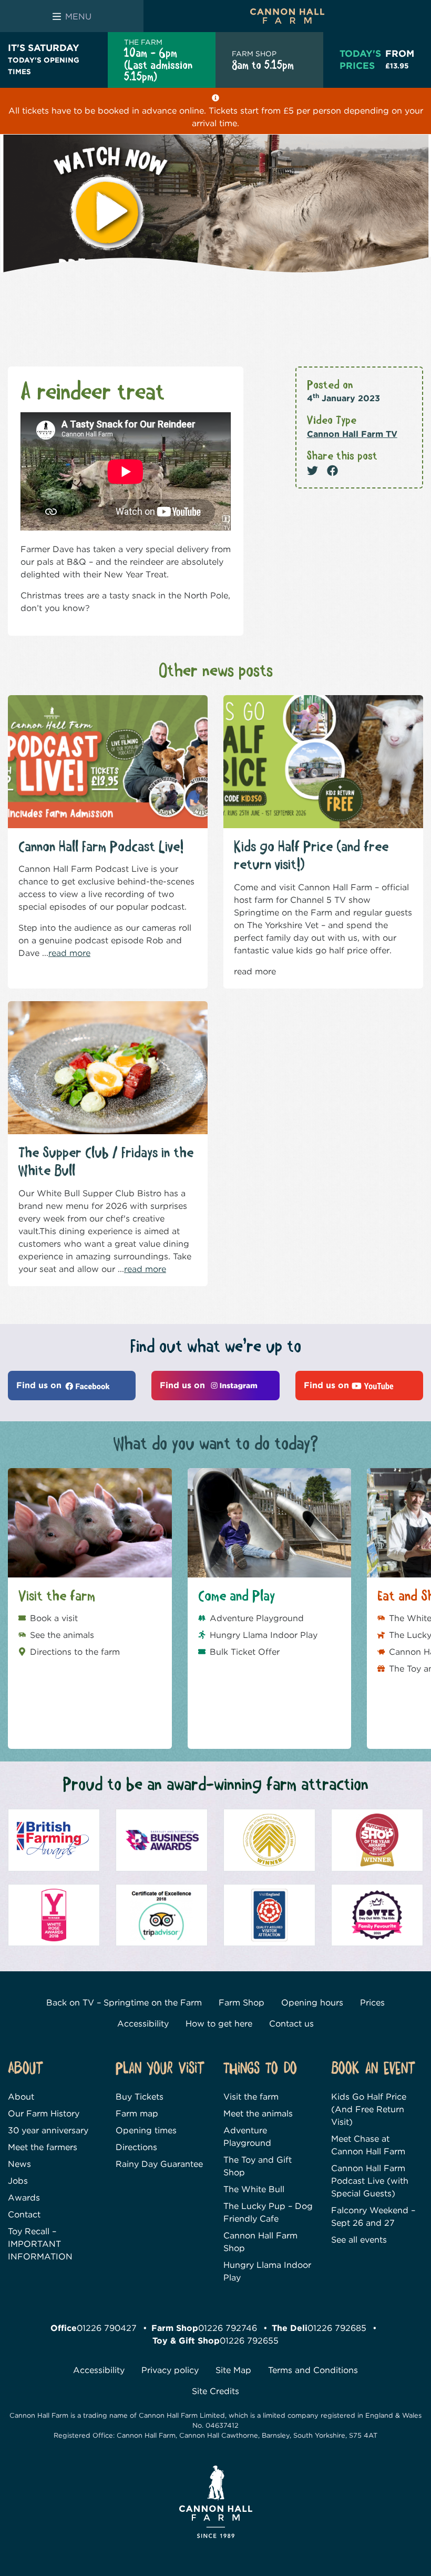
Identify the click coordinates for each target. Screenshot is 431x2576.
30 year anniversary (48, 2130)
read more (69, 953)
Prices (372, 2003)
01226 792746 (228, 2328)
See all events (359, 2240)
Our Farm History (44, 2114)
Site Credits (215, 2391)
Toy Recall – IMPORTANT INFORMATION (40, 2244)
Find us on (40, 1385)
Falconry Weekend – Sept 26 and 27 (373, 2217)
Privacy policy (170, 2370)
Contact (24, 2214)
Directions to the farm (75, 1652)
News (19, 2164)
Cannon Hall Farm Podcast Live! (101, 847)
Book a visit (54, 1618)
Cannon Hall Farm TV (352, 434)
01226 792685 (337, 2328)
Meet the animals (258, 2114)
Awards (24, 2198)
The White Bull (254, 2189)
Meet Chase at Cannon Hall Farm (368, 2145)
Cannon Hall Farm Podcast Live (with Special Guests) (370, 2181)
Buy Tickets (140, 2097)
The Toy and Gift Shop (258, 2166)
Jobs (18, 2181)
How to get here (219, 2024)
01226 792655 (249, 2341)
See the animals (62, 1635)
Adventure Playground (257, 1618)
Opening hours (312, 2003)
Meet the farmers (43, 2147)
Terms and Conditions (313, 2370)
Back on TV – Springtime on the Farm (124, 2003)
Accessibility (143, 2024)
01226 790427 (107, 2328)
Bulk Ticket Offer (245, 1652)
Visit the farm (251, 2097)
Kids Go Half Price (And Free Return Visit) (369, 2109)
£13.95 (400, 59)
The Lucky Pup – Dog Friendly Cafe (268, 2212)
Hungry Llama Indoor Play (264, 1635)
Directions (136, 2147)
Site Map (233, 2370)
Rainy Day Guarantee (159, 2164)
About (21, 2097)
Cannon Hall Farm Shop (260, 2242)
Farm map (137, 2114)
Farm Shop (242, 2003)
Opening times (146, 2130)
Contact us (291, 2024)
